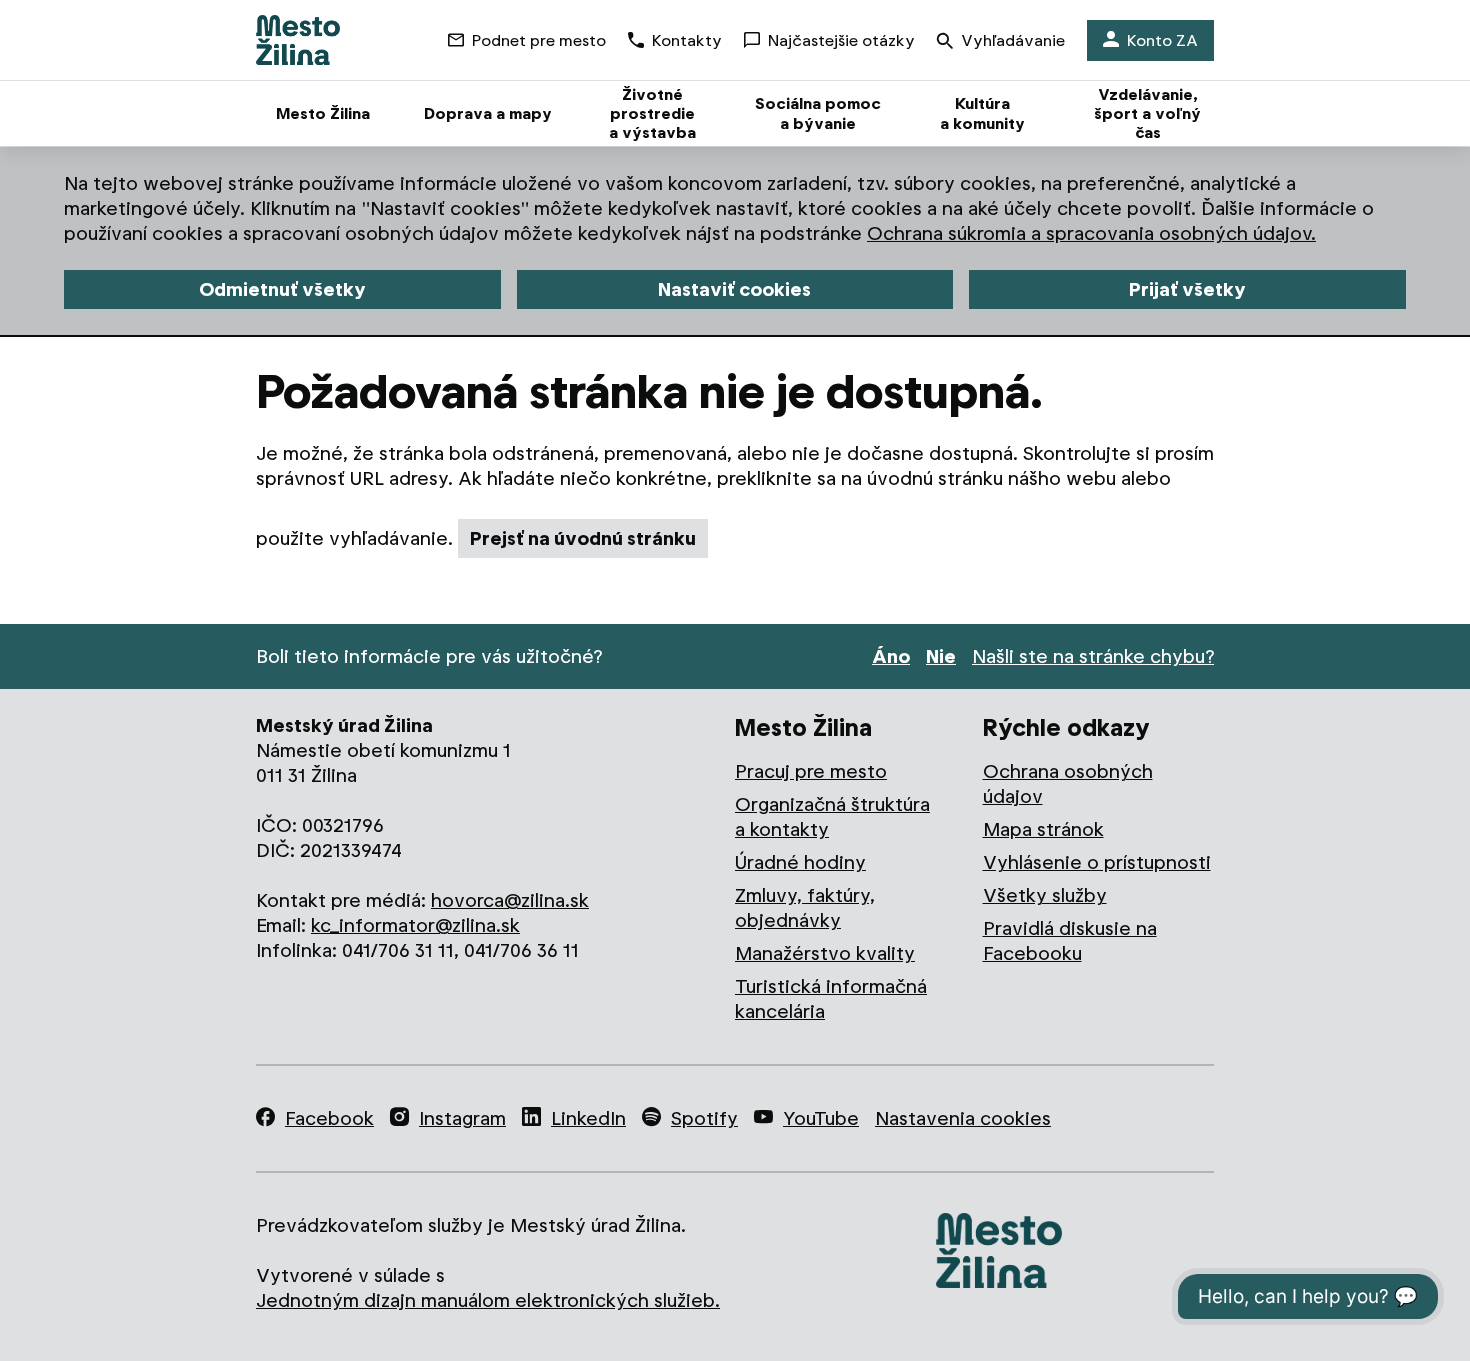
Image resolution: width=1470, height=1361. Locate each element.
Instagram (462, 1118)
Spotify (704, 1118)
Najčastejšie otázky (841, 40)
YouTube (821, 1118)
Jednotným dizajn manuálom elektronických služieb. (488, 1300)
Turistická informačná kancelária (831, 999)
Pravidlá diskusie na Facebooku (1070, 941)
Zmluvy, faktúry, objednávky (805, 908)
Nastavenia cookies (963, 1118)
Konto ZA (1162, 40)
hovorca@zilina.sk (510, 900)
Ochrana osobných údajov (1068, 784)
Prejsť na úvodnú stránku (583, 538)
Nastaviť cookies (734, 289)
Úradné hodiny (800, 862)
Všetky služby (1045, 895)
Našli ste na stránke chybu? (1093, 656)
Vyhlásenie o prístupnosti (1097, 862)
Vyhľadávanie (1013, 40)
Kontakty (687, 40)
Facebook (329, 1118)
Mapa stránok (1043, 829)
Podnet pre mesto (539, 40)
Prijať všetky (1187, 289)
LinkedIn (588, 1118)
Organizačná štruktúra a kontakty (832, 817)
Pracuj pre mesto (811, 771)
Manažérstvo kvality (825, 953)
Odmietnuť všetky (282, 289)
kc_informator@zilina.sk (415, 925)
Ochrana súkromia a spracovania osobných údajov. (1091, 233)
